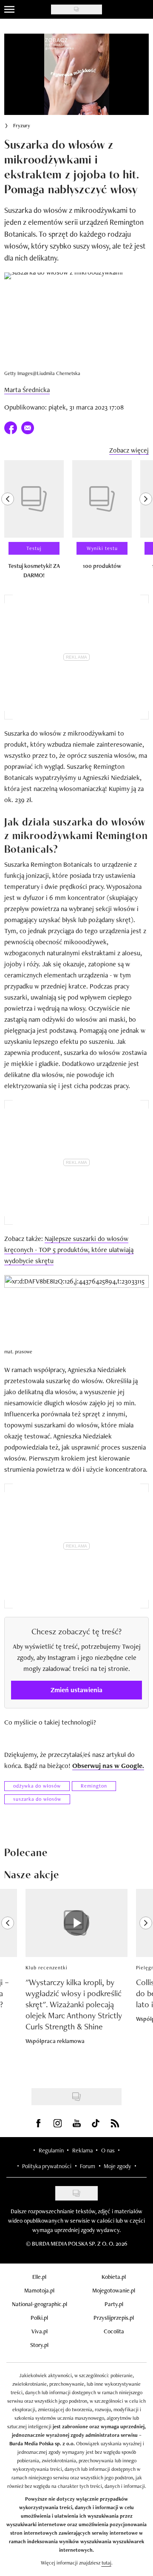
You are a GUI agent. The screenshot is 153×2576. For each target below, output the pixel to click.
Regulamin (51, 2150)
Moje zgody (117, 2166)
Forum (88, 2166)
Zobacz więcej (129, 450)
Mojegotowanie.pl (114, 2290)
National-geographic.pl (40, 2304)
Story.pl (39, 2345)
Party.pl (114, 2304)
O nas (108, 2150)
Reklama (82, 2150)
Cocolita (114, 2331)
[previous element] (8, 523)
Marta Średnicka (27, 390)
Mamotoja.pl (39, 2290)
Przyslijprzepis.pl (114, 2318)
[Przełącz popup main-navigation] (9, 9)
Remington (94, 1786)
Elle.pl (39, 2277)
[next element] (146, 523)
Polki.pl (39, 2318)
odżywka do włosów (37, 1786)
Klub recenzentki (47, 1968)
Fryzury (22, 126)
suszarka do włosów (37, 1799)
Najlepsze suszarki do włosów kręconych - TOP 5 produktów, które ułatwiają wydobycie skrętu (69, 1250)
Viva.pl (40, 2331)
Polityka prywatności (47, 2166)
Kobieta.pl (114, 2277)
